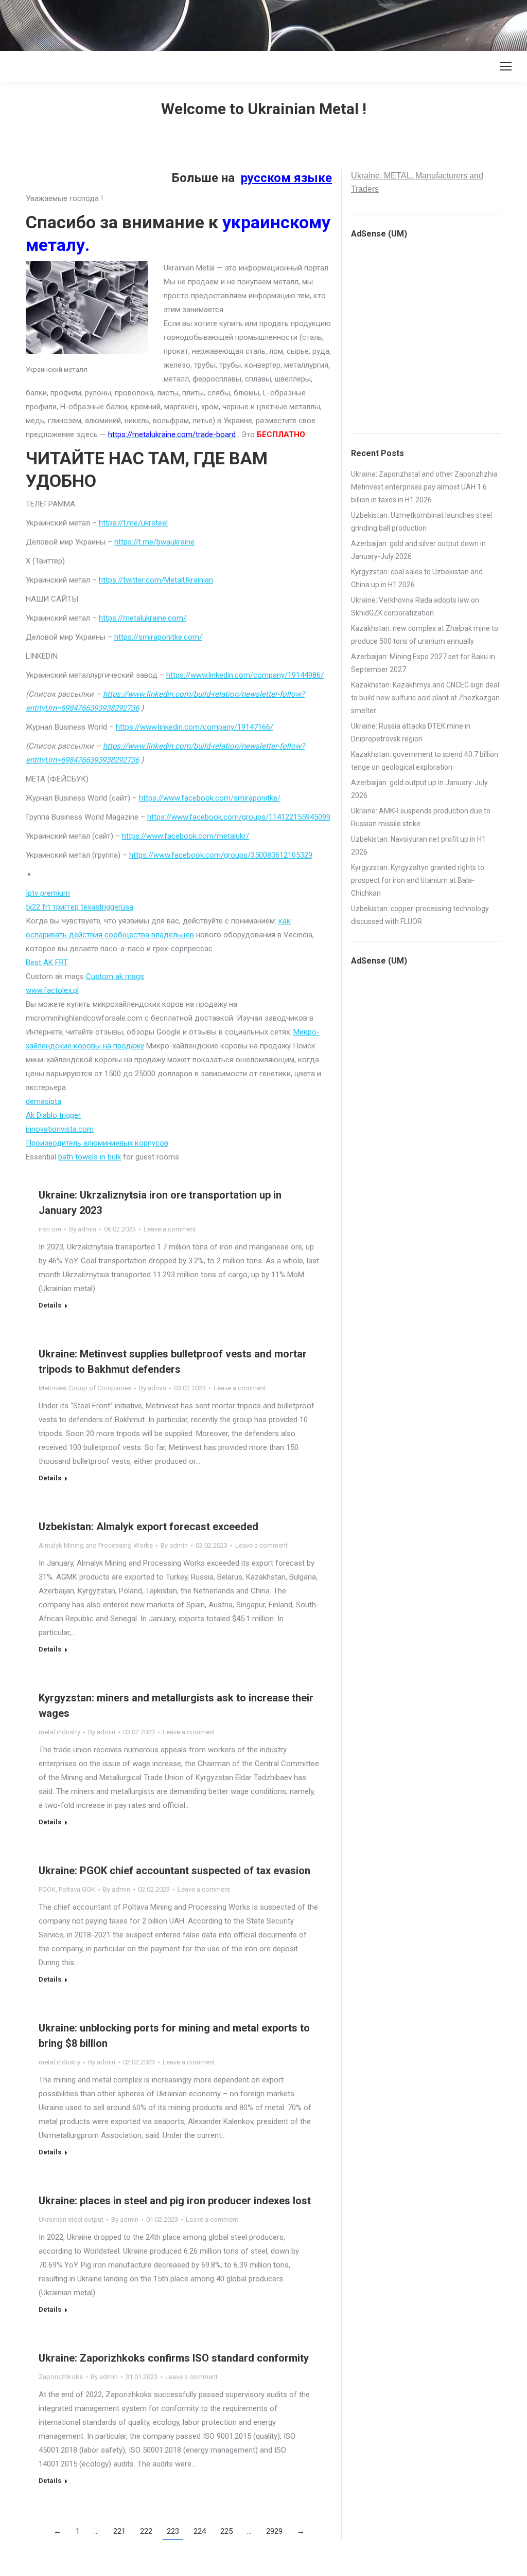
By (83, 1229)
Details (50, 1305)
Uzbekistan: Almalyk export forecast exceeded (148, 1527)
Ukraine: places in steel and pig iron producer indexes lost (175, 2201)
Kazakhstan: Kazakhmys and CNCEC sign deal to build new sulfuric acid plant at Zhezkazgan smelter (425, 698)
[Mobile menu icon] (506, 66)
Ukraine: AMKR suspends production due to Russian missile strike (421, 817)
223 (173, 2531)
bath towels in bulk (90, 1157)
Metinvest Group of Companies (85, 1388)
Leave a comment (170, 1229)
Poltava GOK (77, 1889)
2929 (274, 2531)
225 (226, 2531)
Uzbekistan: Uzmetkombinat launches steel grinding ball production (421, 522)
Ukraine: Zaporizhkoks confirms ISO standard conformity (174, 2358)
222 (146, 2531)
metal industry (59, 1732)
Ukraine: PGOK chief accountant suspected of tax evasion (174, 1871)
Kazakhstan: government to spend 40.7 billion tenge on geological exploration (425, 761)
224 (200, 2531)
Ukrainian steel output (71, 2219)
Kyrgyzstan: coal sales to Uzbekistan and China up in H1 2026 (417, 578)
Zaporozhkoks (61, 2377)
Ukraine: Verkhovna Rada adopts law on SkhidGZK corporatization (415, 606)
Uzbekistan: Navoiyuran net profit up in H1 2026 (418, 846)
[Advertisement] (187, 23)
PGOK (47, 1889)
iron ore (50, 1229)
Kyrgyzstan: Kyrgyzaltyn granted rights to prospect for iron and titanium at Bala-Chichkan (418, 880)
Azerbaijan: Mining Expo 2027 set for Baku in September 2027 (423, 663)
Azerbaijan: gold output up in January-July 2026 (419, 789)
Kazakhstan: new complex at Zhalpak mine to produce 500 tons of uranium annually (425, 635)
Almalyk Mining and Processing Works (96, 1545)
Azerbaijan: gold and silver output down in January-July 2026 (418, 550)
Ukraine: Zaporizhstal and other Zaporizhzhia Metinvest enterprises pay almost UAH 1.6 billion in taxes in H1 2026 (424, 487)
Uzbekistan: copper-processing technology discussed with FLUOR (420, 915)
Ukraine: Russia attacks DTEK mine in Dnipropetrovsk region (411, 732)
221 (119, 2531)
